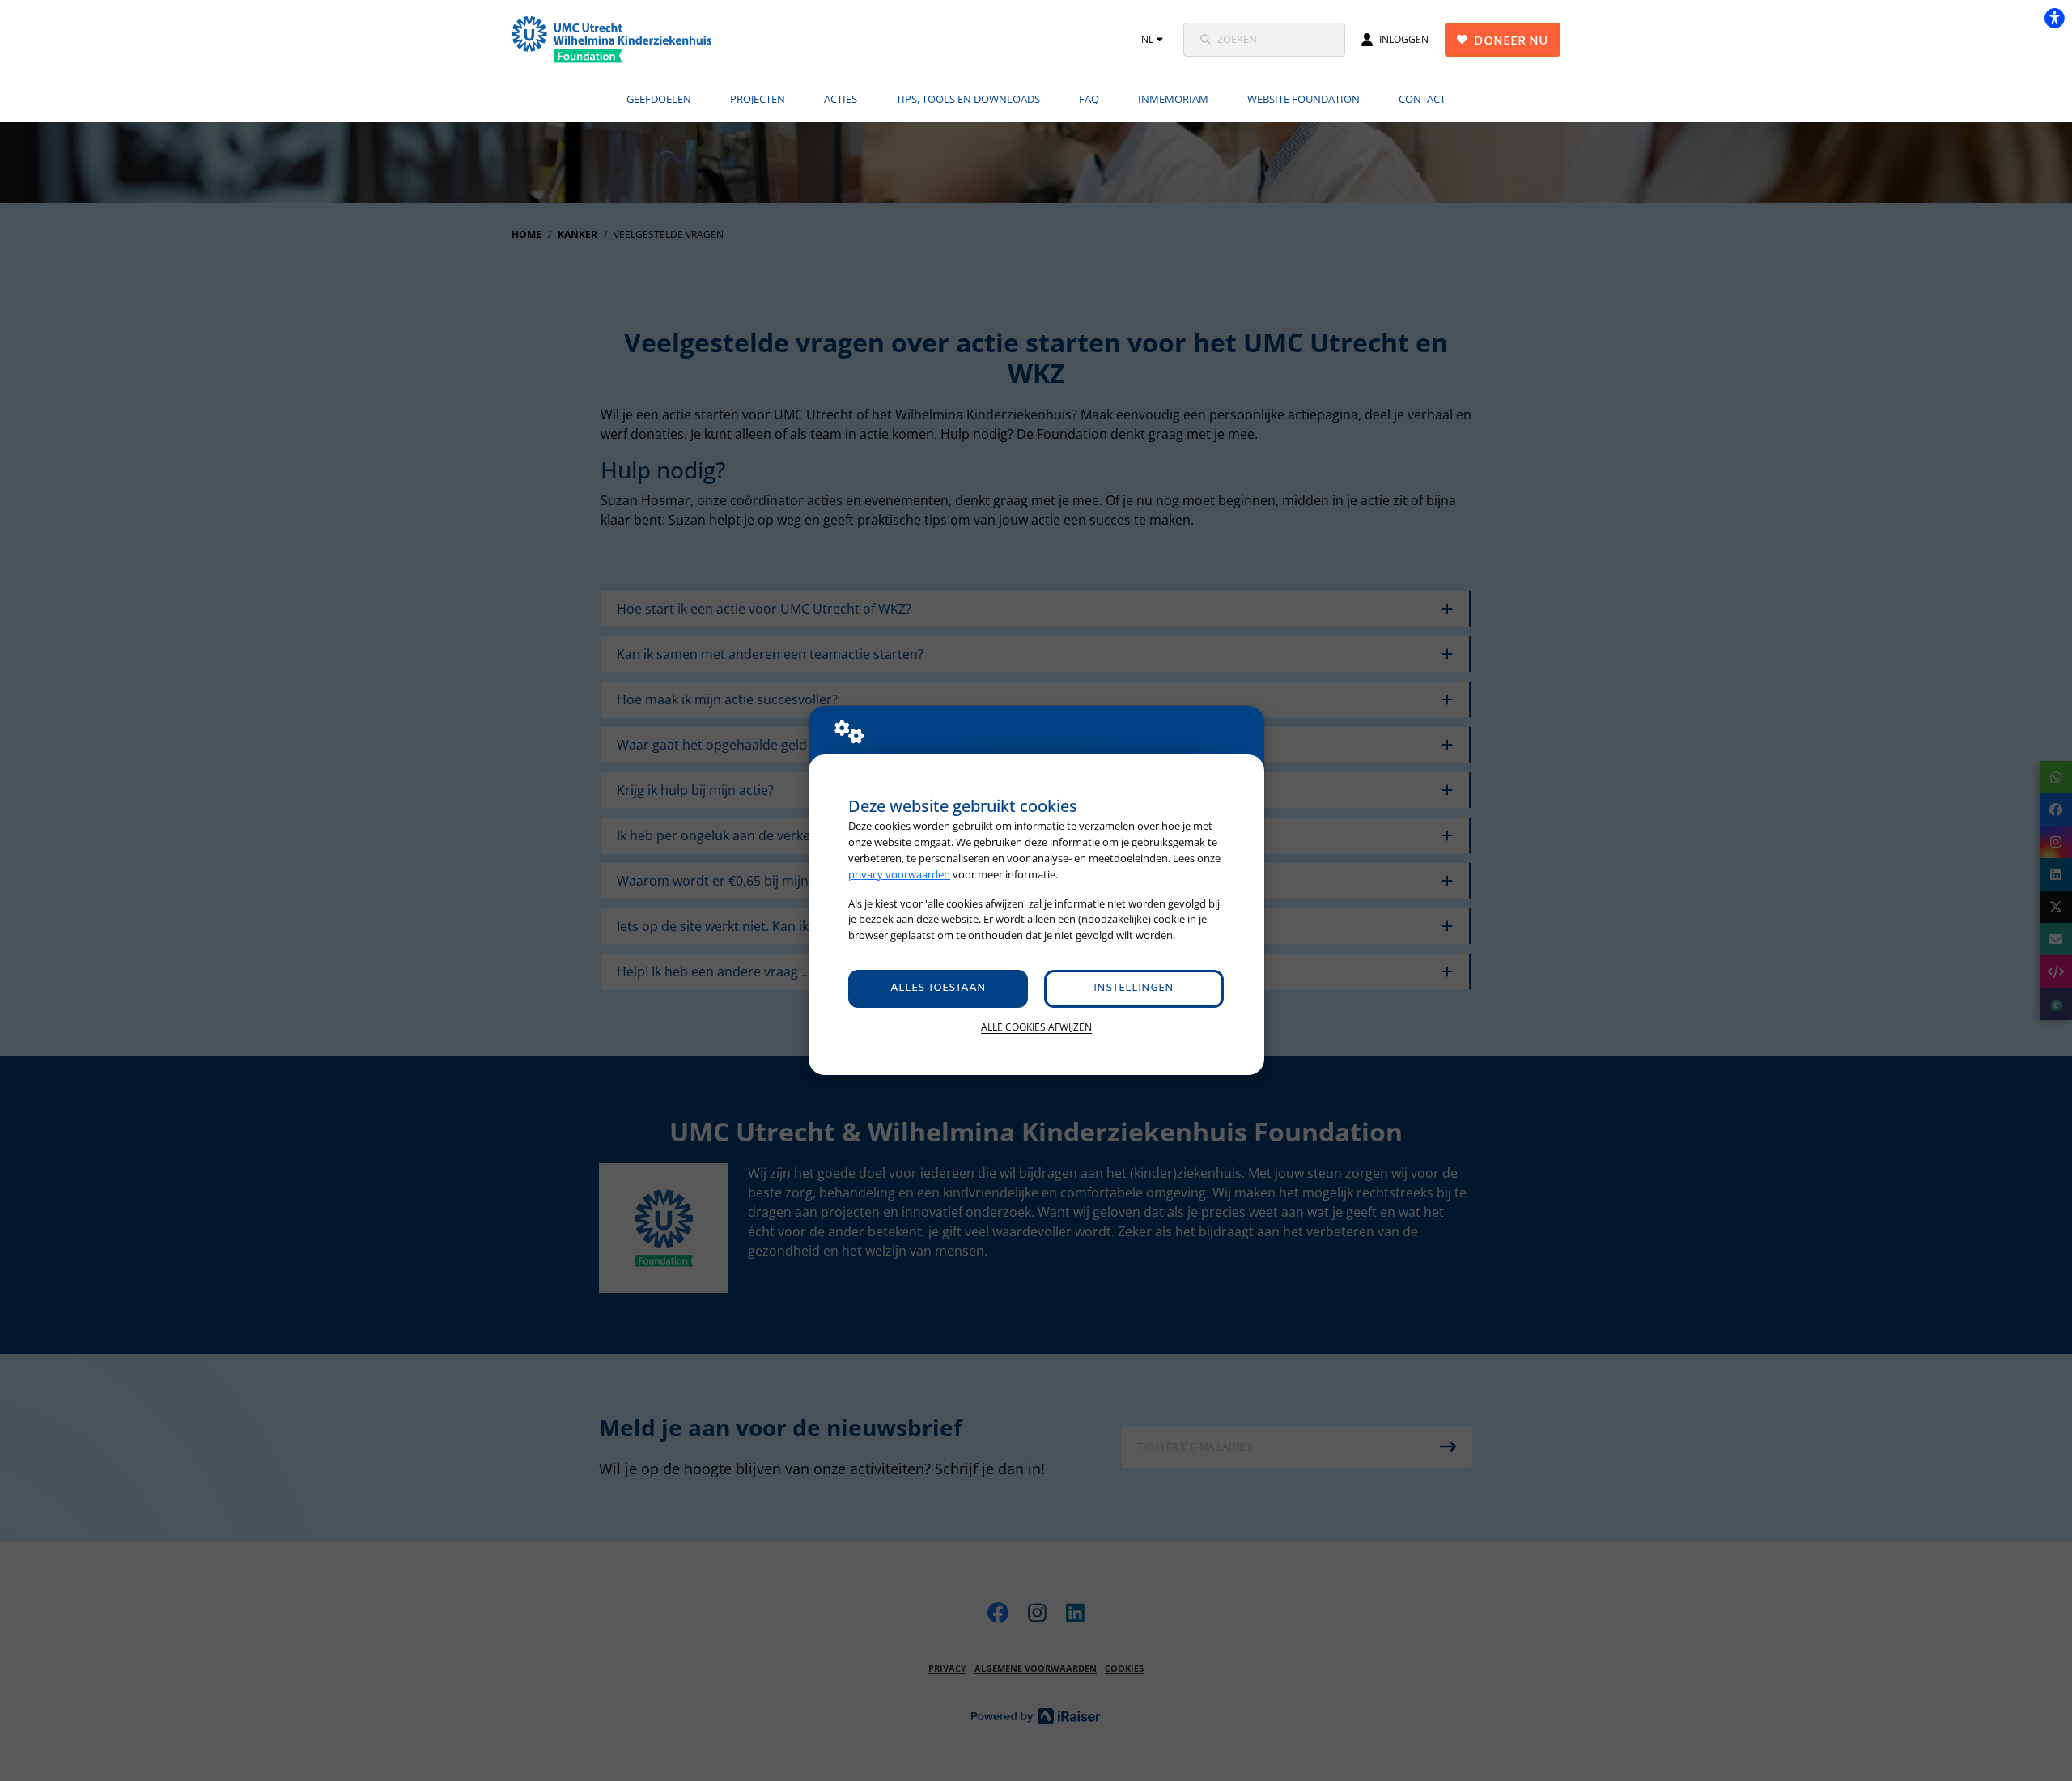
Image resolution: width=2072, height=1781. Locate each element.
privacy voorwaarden (899, 874)
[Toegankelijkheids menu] (2054, 18)
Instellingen (1134, 988)
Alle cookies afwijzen (1036, 1027)
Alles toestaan (938, 988)
